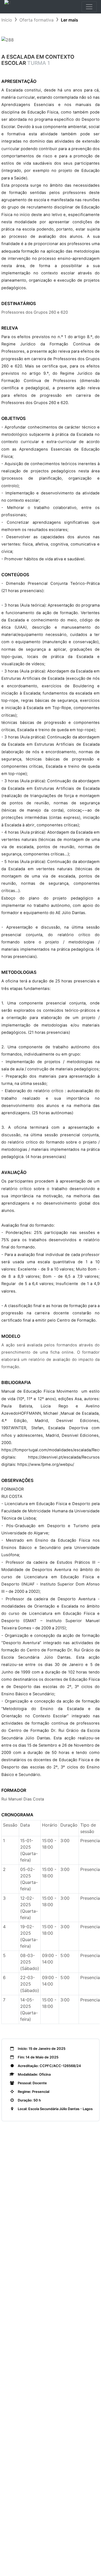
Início (7, 20)
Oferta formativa (36, 20)
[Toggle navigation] (89, 7)
